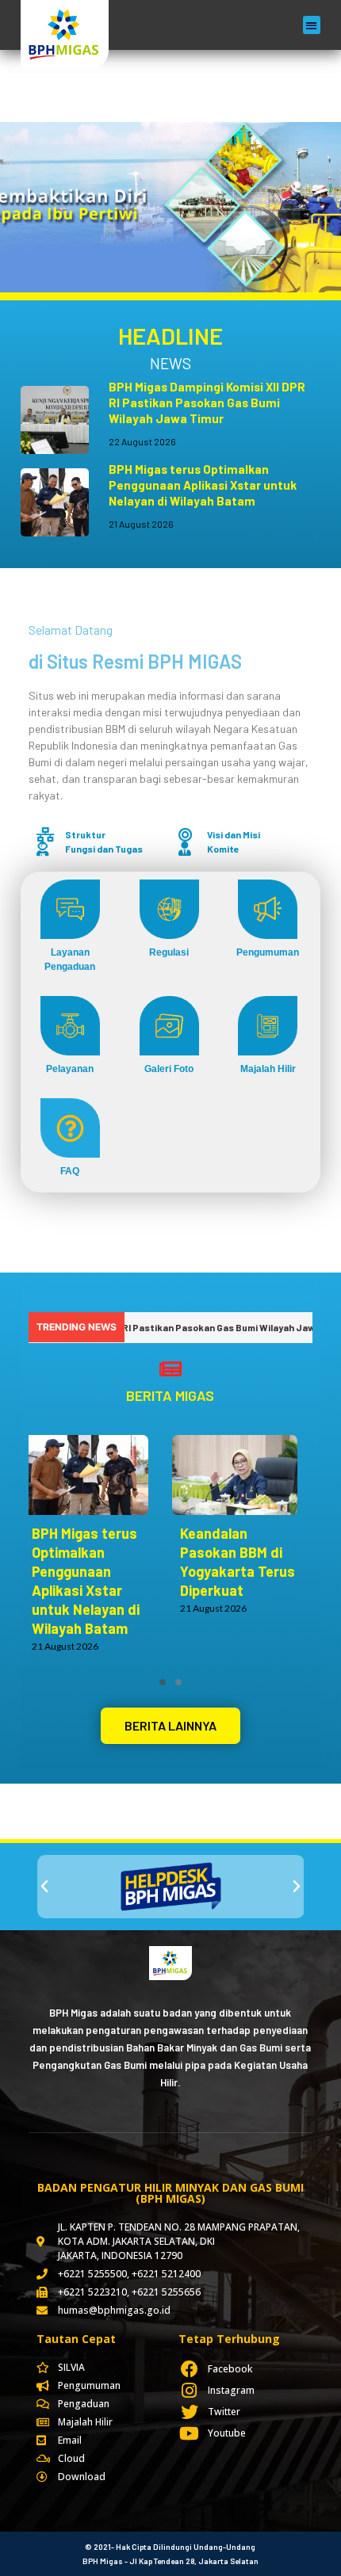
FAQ (70, 1171)
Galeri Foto (169, 1069)
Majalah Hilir (268, 1069)
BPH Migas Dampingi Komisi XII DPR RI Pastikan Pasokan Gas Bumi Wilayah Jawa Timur (207, 403)
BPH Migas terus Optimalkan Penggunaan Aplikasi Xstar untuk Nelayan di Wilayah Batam (203, 485)
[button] (312, 25)
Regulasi (169, 952)
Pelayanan (70, 1069)
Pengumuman (268, 952)
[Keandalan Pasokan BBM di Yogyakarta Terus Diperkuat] (243, 1475)
